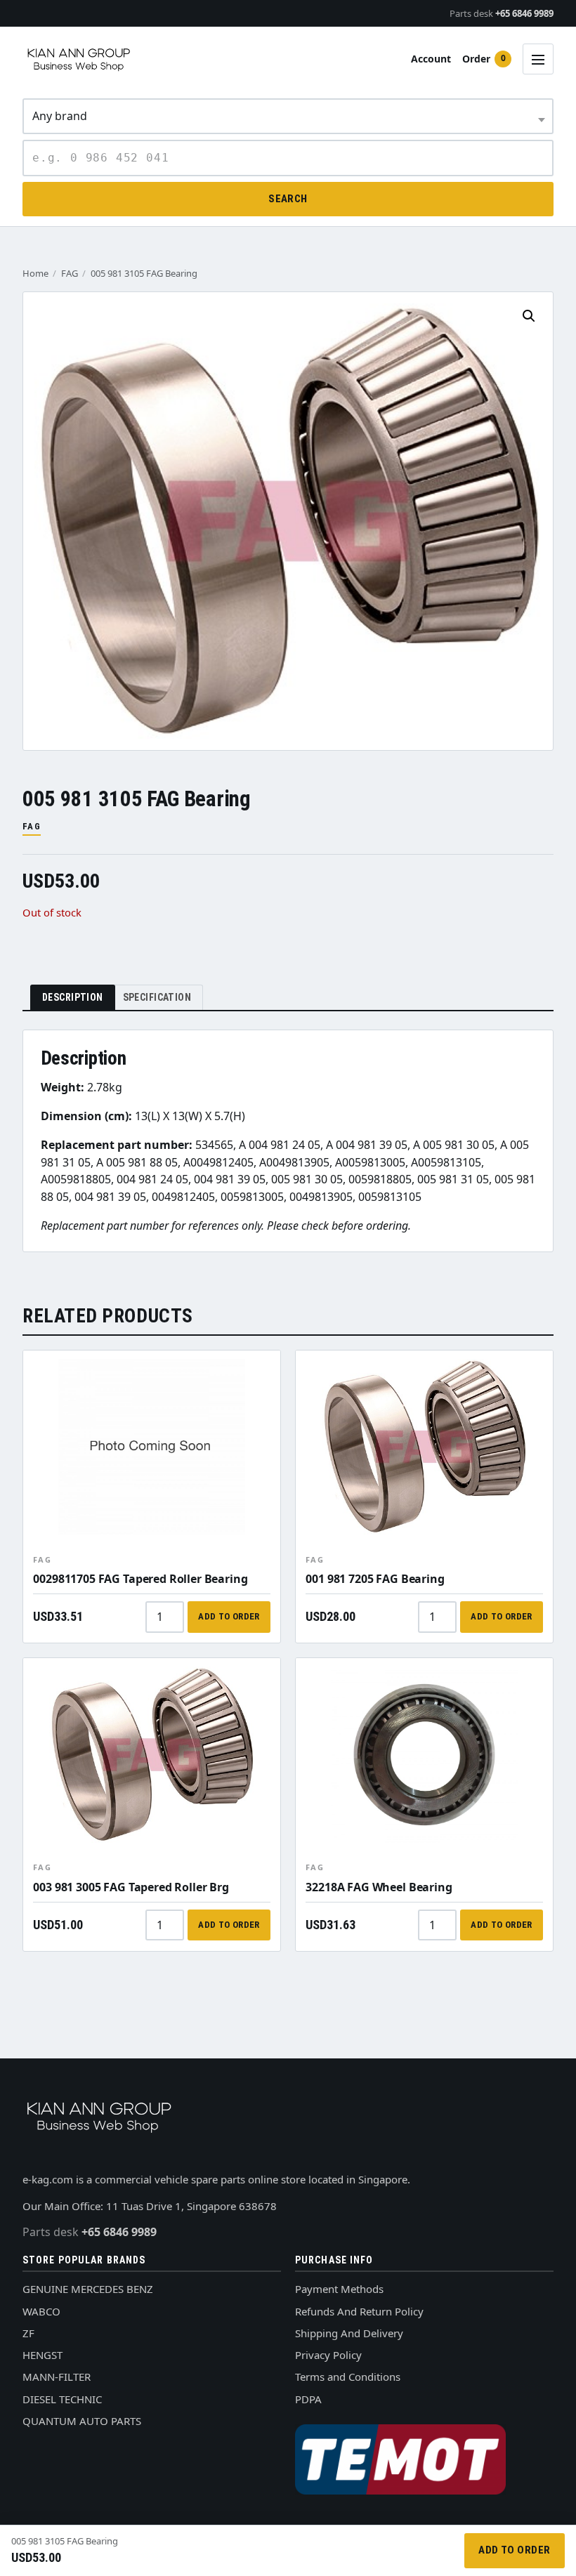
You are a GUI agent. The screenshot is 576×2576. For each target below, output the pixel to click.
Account (431, 59)
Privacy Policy (328, 2355)
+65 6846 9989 (502, 13)
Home (35, 273)
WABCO (41, 2311)
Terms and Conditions (348, 2377)
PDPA (308, 2399)
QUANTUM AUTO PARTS (82, 2421)
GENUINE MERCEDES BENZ (88, 2289)
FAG (70, 273)
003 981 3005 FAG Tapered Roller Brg (131, 1887)
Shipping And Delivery (349, 2333)
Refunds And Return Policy (359, 2311)
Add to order (229, 1616)
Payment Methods (339, 2289)
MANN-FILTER (57, 2377)
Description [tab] (73, 997)
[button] (529, 316)
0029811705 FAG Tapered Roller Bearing (140, 1579)
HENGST (42, 2355)
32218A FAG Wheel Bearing (379, 1887)
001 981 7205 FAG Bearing (375, 1579)
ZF (28, 2333)
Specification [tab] (157, 997)
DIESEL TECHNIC (62, 2399)
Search (288, 199)
